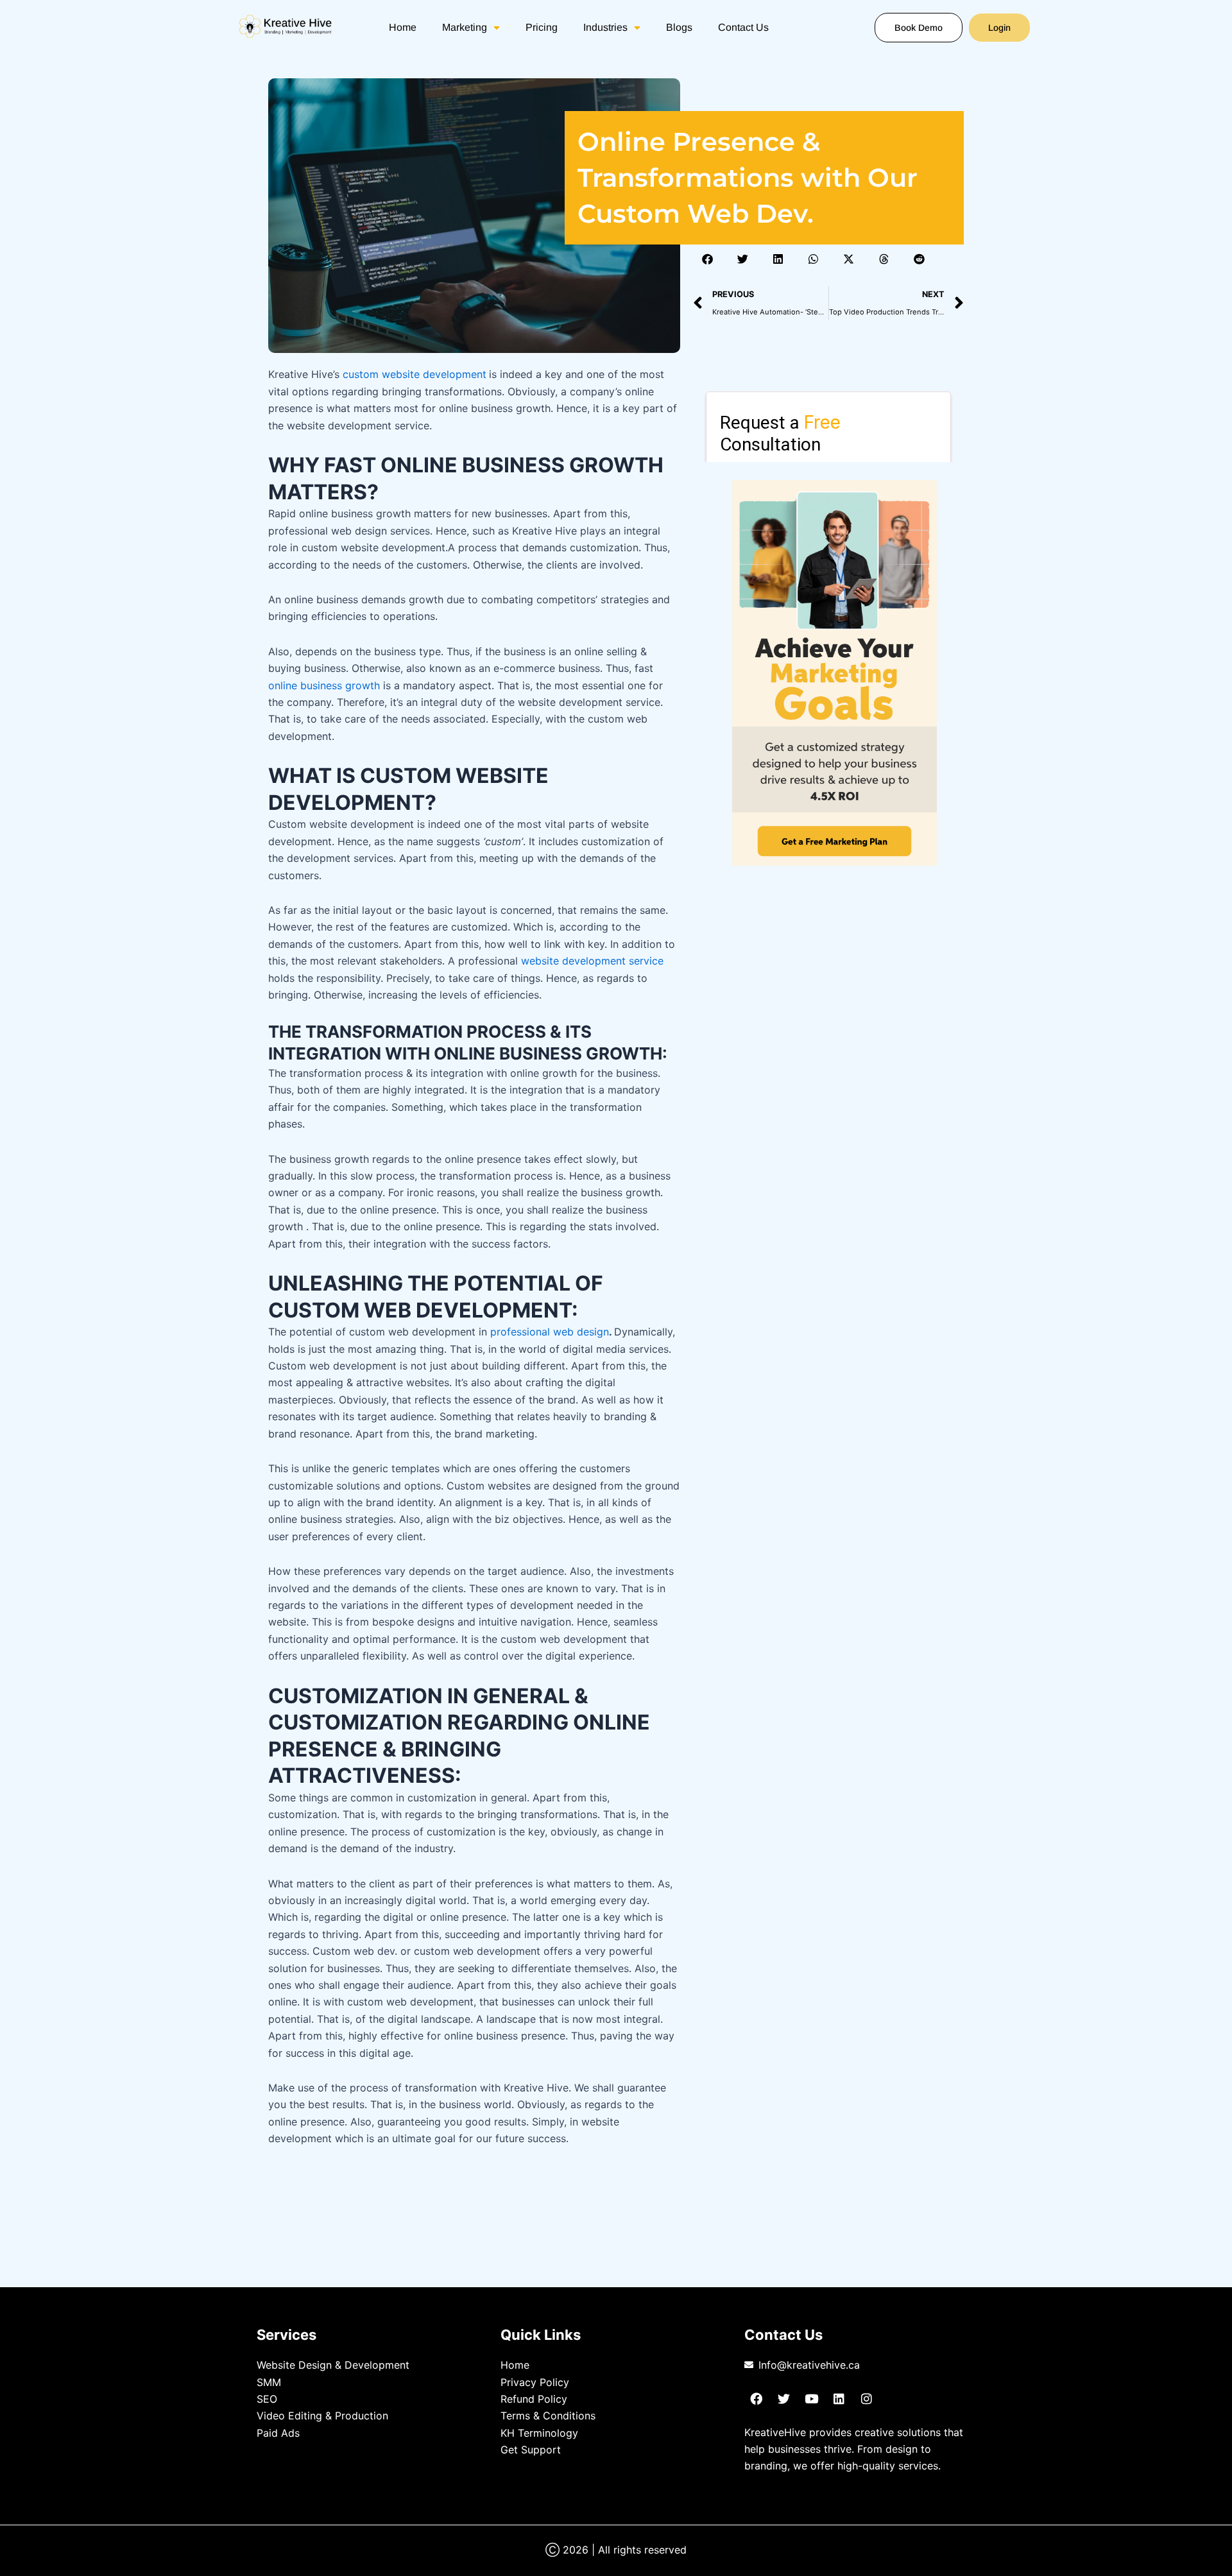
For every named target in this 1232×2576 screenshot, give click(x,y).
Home (403, 27)
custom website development (415, 374)
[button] (707, 259)
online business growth (324, 685)
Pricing (542, 27)
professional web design (550, 1332)
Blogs (679, 27)
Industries (605, 27)
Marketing (465, 27)
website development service (592, 961)
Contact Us (743, 27)
